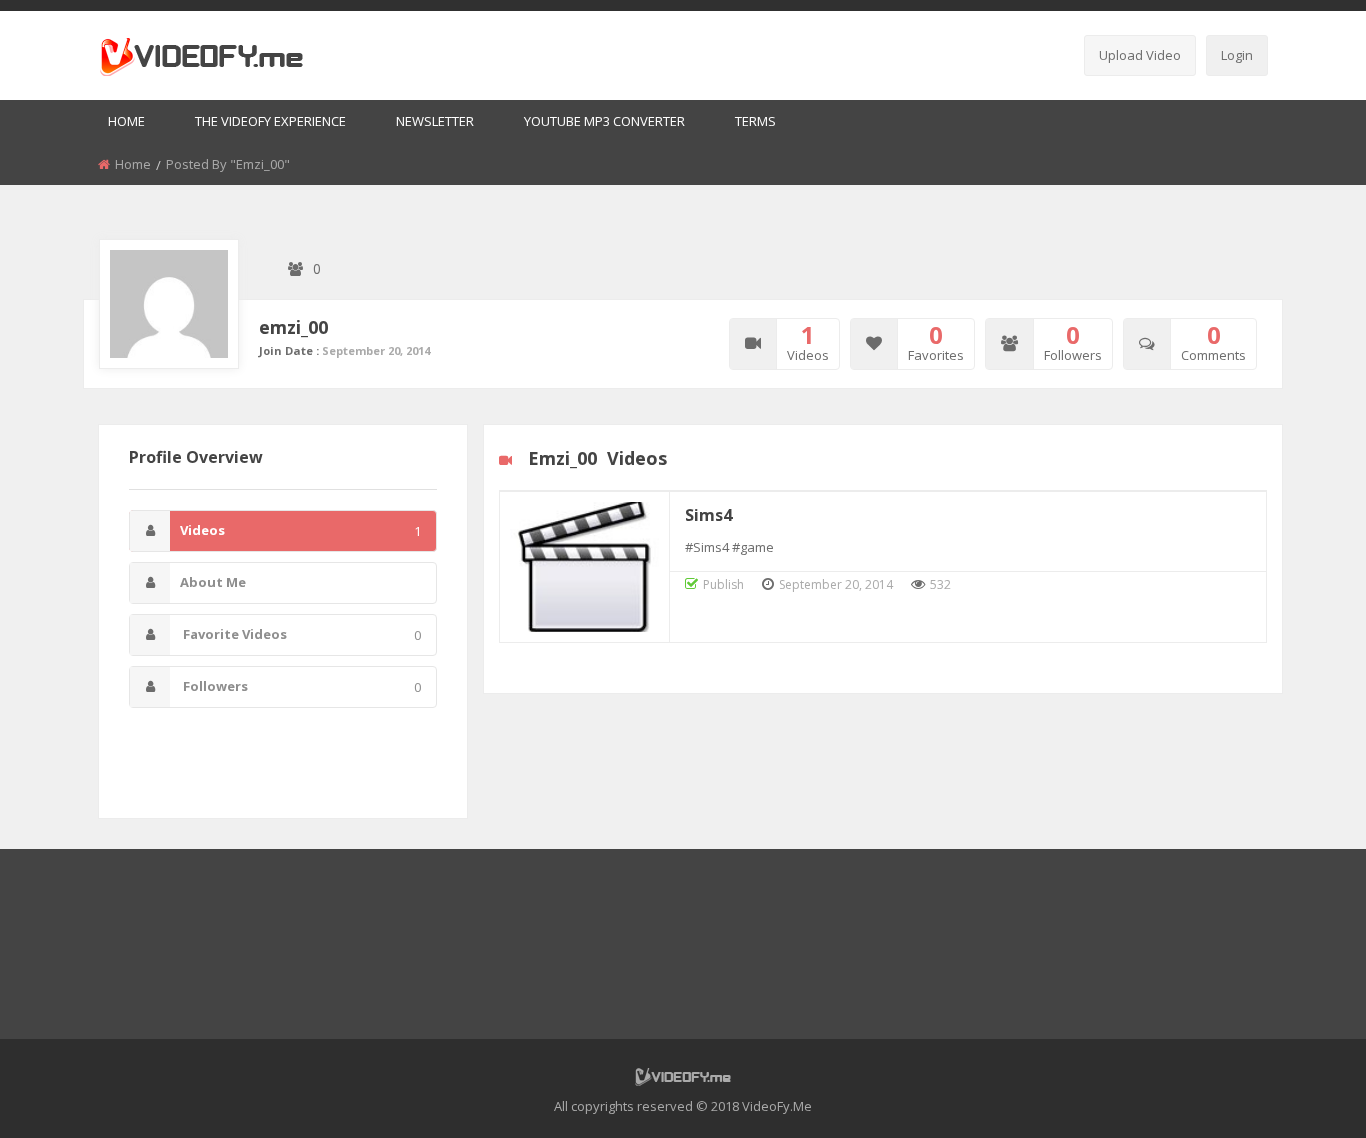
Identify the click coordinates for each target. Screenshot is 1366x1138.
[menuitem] (126, 122)
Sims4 (708, 515)
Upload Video (1140, 55)
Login (1237, 55)
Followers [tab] (300, 686)
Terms (755, 121)
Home (126, 121)
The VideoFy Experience (270, 121)
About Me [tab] (213, 582)
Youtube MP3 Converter (604, 121)
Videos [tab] (300, 530)
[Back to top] (1301, 1093)
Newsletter (435, 121)
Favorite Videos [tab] (300, 634)
